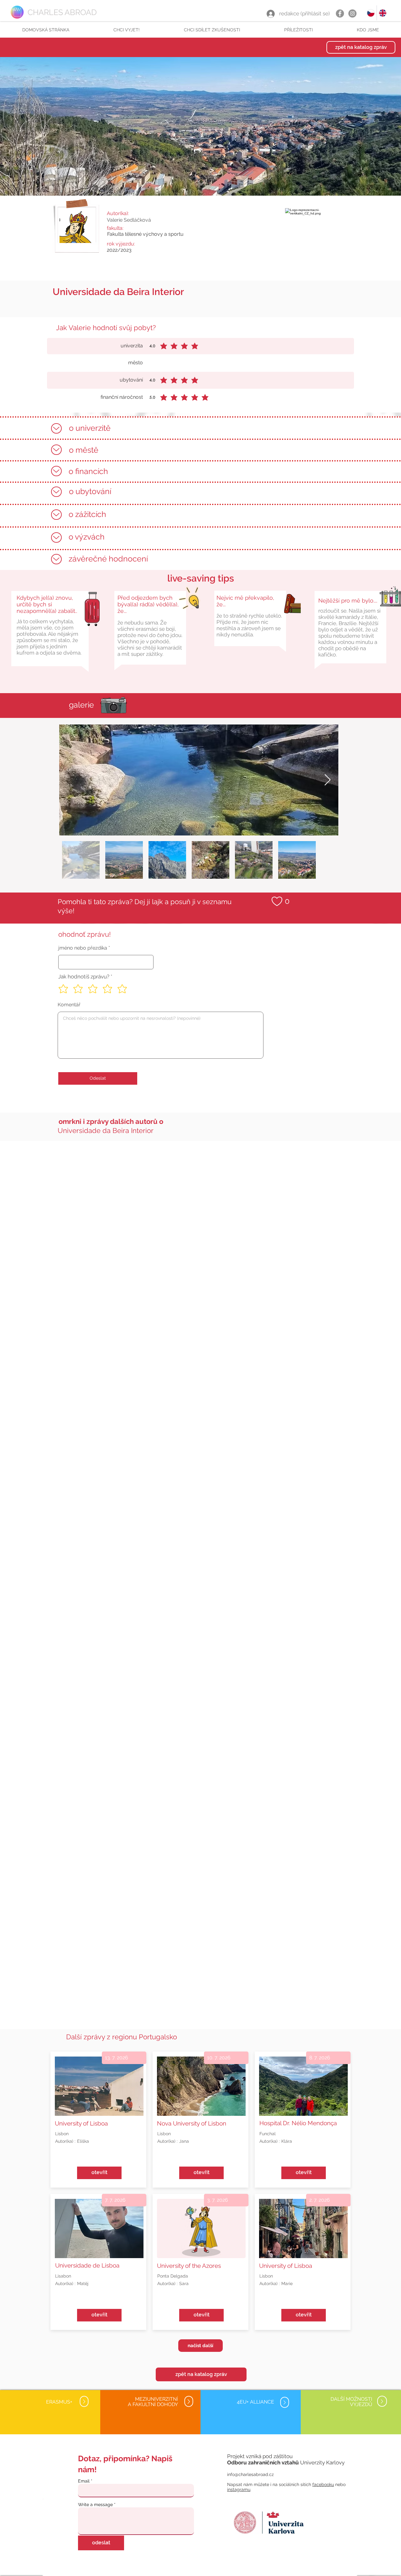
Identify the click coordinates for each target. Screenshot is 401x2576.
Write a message (95, 2505)
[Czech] (371, 13)
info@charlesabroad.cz (250, 2474)
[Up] (56, 428)
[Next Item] (328, 780)
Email (84, 2481)
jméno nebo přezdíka (83, 948)
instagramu (239, 2489)
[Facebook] (340, 13)
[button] (126, 30)
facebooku (323, 2484)
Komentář (69, 1005)
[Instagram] (352, 13)
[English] (383, 13)
